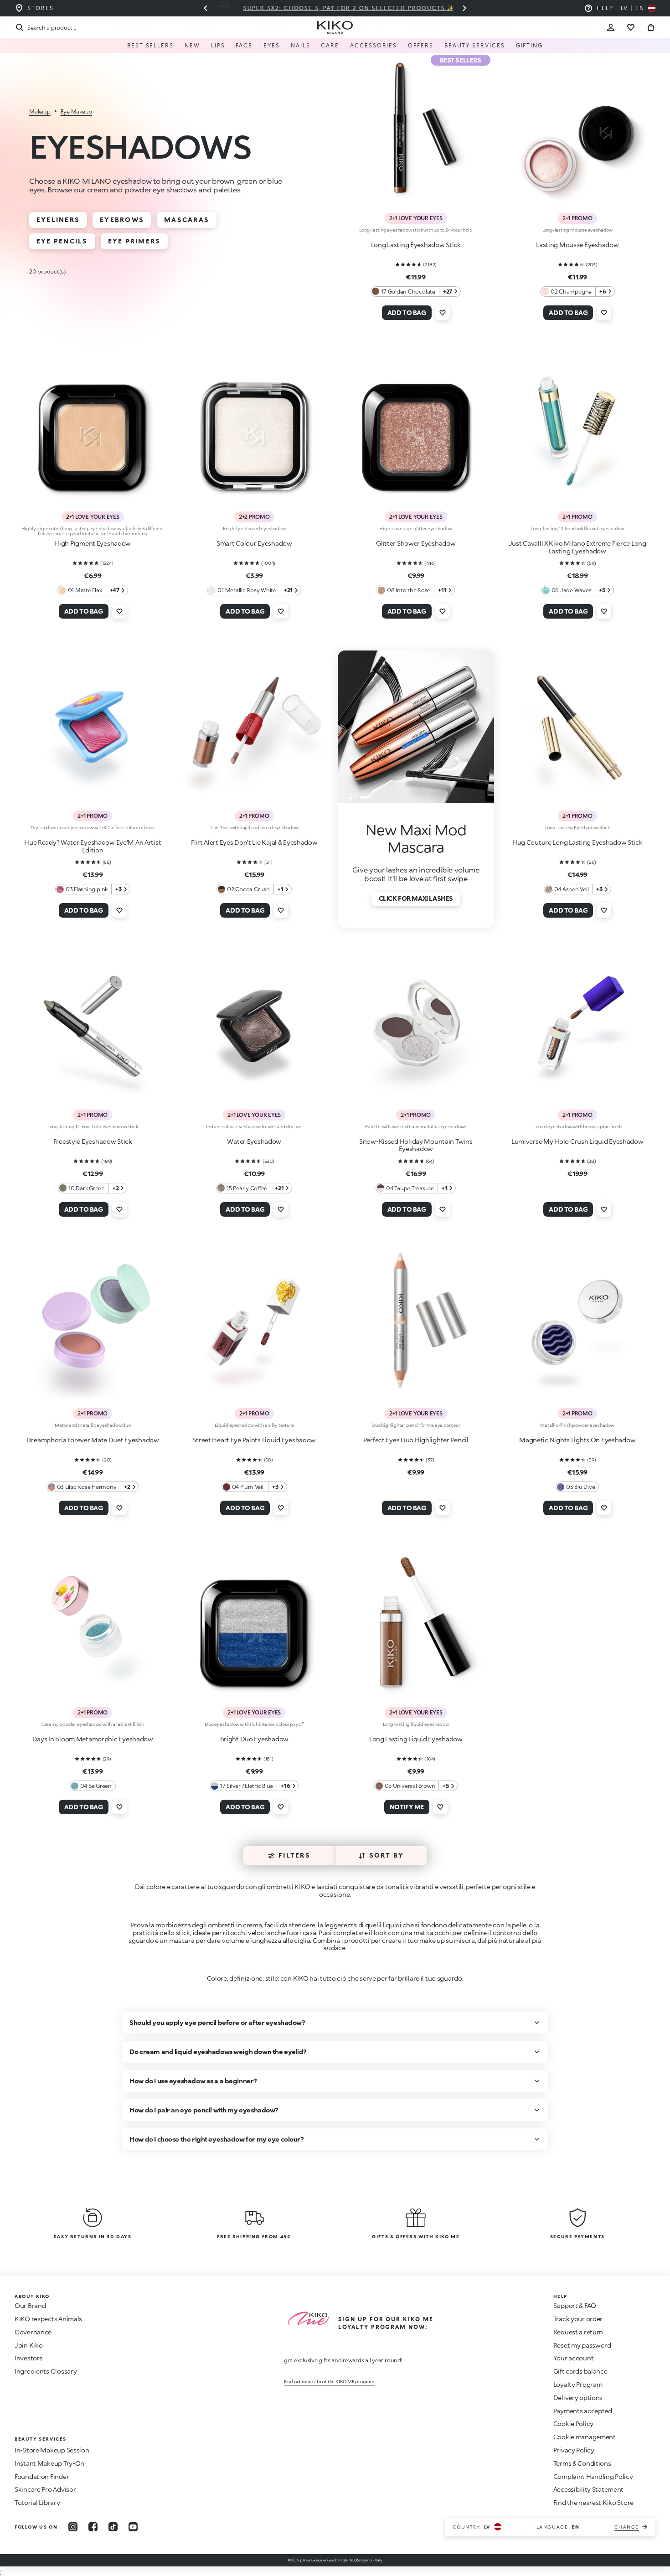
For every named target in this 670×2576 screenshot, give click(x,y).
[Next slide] (464, 8)
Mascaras (187, 219)
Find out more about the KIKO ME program (329, 2381)
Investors (28, 2358)
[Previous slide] (206, 8)
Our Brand (30, 2305)
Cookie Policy (573, 2424)
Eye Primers (134, 241)
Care (330, 45)
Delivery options (578, 2398)
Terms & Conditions (582, 2463)
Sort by (387, 1855)
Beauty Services (475, 45)
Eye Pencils (62, 241)
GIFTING (529, 45)
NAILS (301, 45)
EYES (272, 45)
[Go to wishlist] (631, 27)
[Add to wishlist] (443, 313)
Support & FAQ (575, 2305)
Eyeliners (58, 219)
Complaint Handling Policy (593, 2476)
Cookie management (585, 2437)
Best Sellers (150, 45)
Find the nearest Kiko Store (593, 2502)
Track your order (578, 2319)
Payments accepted (583, 2411)
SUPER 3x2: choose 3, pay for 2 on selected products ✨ (335, 8)
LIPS (218, 45)
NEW (192, 45)
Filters (294, 1855)
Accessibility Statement (589, 2489)
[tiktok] (113, 2527)
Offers (421, 45)
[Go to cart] (651, 27)
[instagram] (73, 2527)
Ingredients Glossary (46, 2371)
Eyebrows (122, 219)
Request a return (578, 2332)
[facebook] (93, 2527)
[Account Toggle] (611, 27)
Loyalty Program (578, 2384)
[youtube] (133, 2527)
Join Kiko (28, 2345)
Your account (574, 2358)
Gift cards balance (580, 2371)
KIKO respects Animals (48, 2319)
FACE (244, 45)
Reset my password (582, 2345)
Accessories (374, 45)
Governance (33, 2332)
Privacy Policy (574, 2450)
